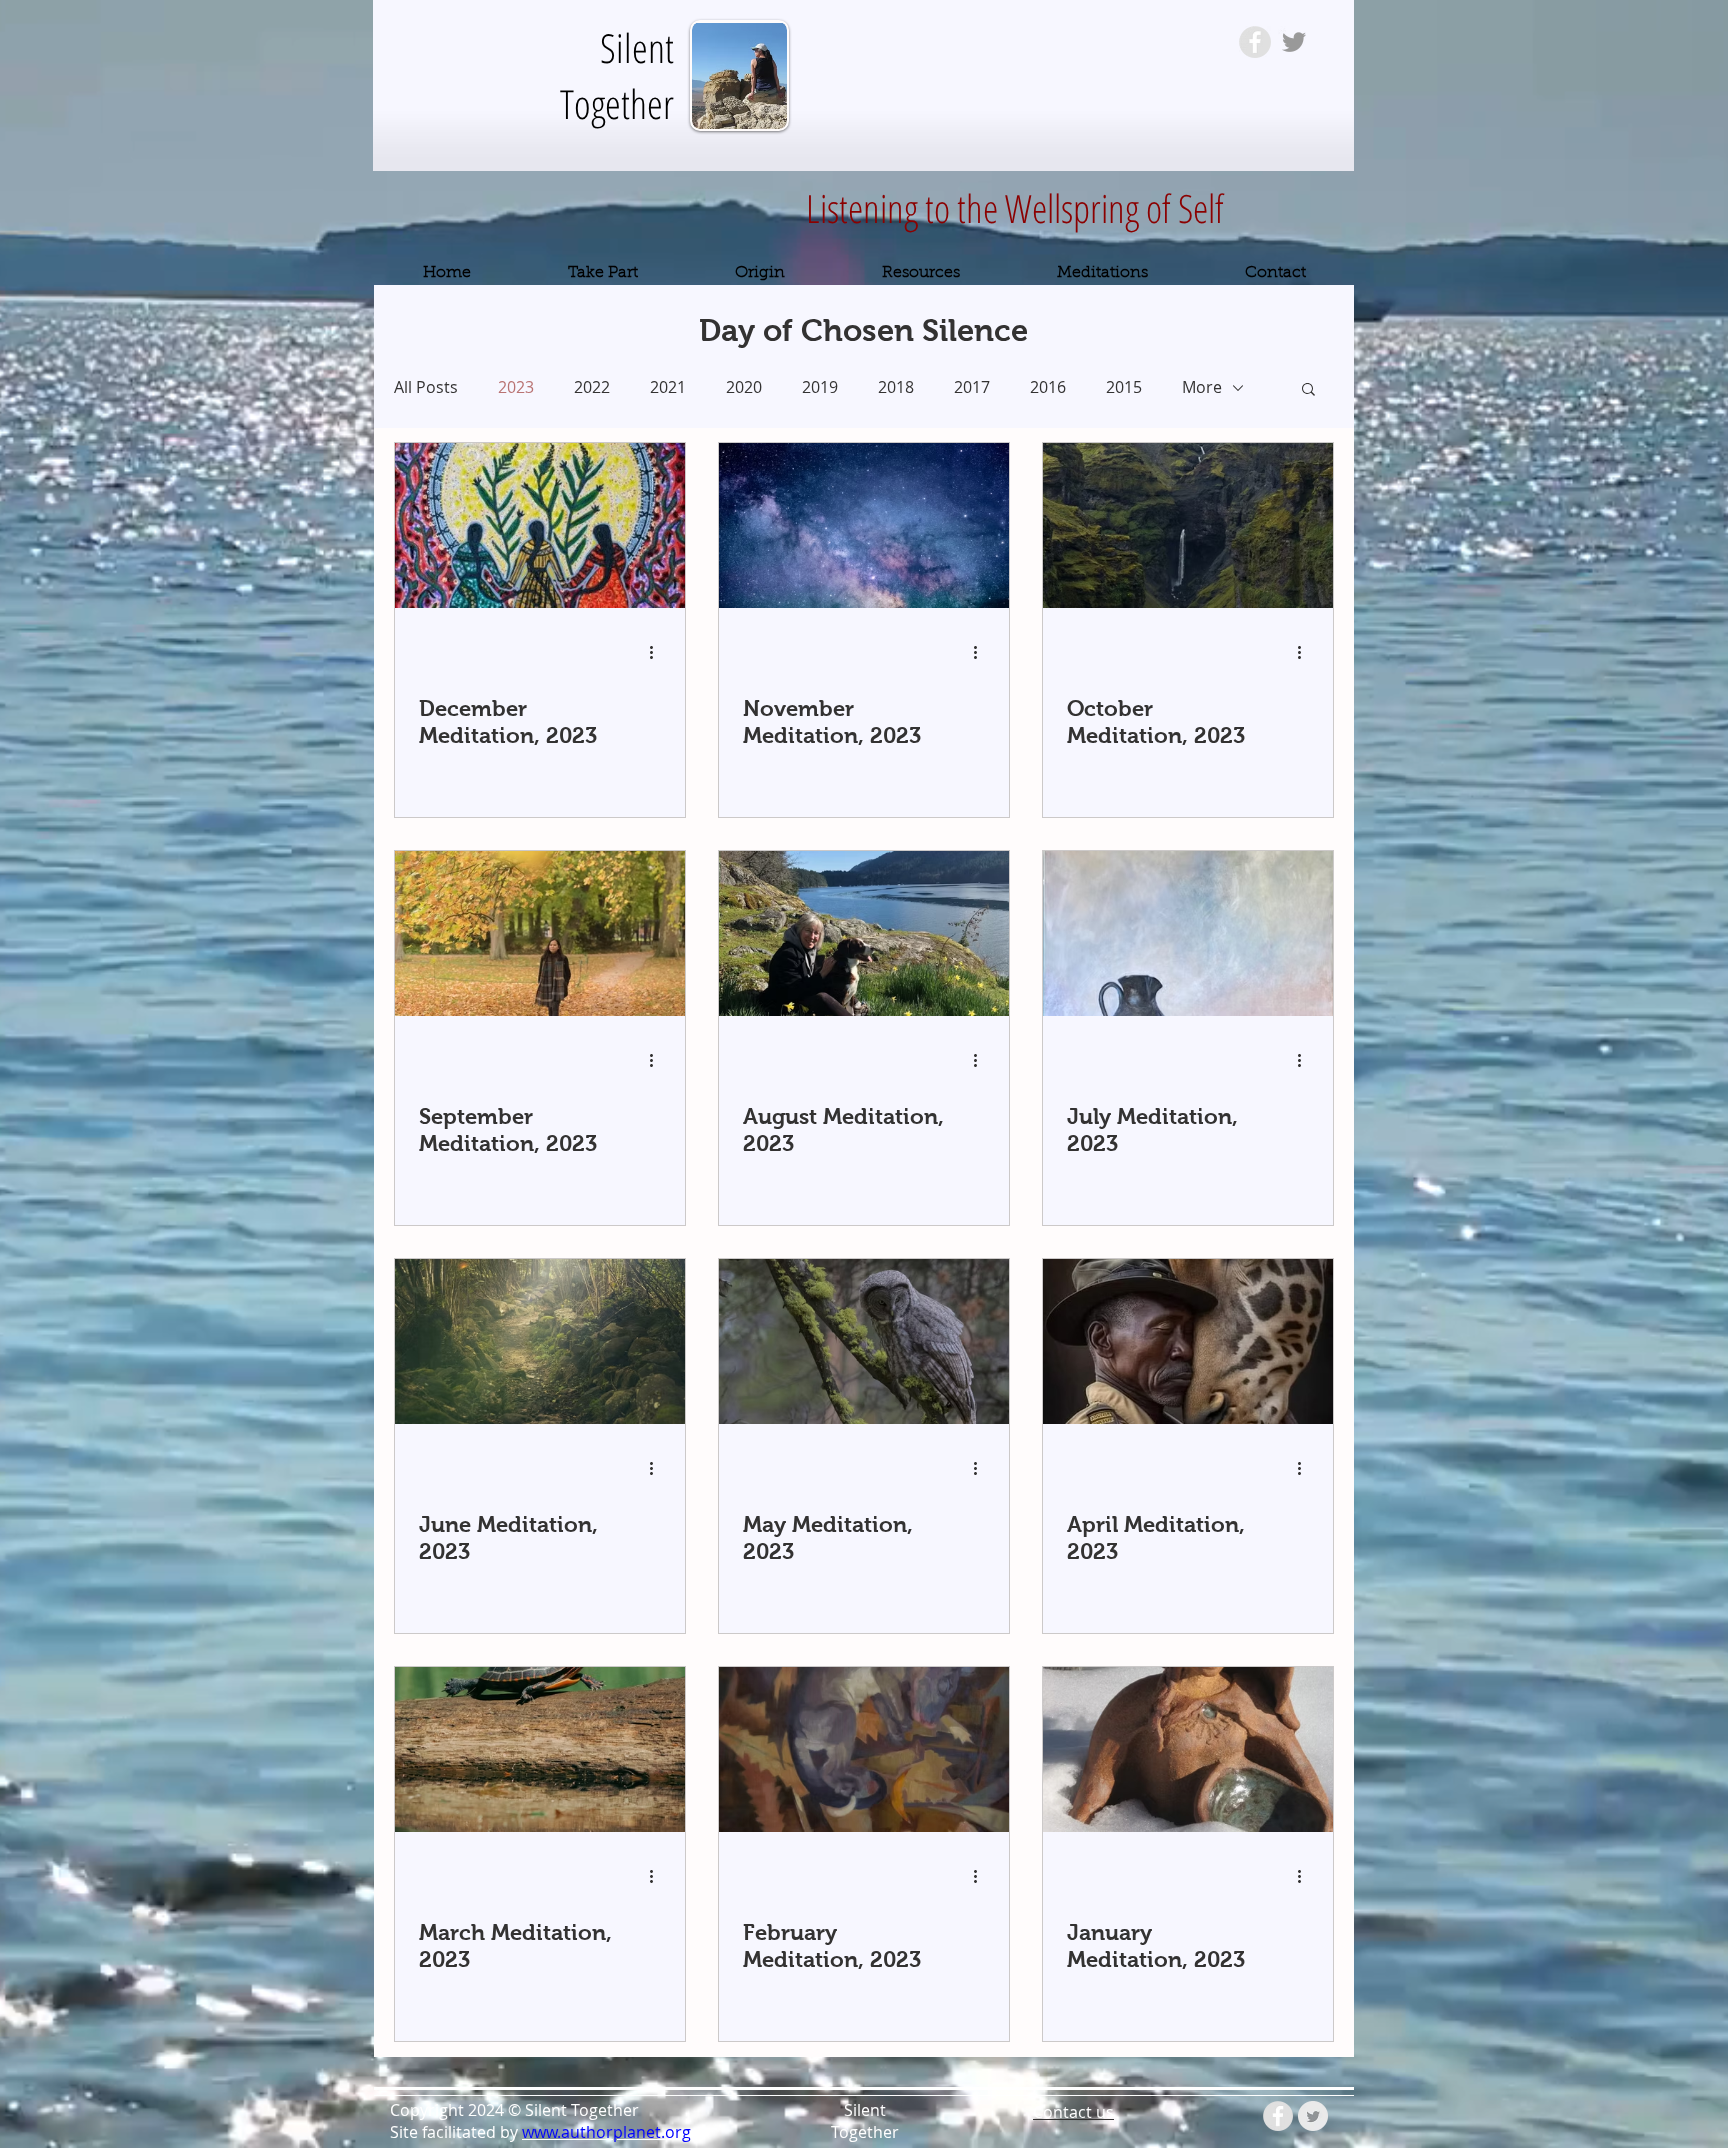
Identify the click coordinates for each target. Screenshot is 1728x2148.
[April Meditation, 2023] (1188, 1341)
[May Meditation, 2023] (864, 1341)
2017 (972, 387)
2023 (516, 387)
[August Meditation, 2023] (864, 933)
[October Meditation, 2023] (1188, 525)
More (1202, 387)
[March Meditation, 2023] (540, 1749)
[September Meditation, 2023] (540, 933)
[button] (1308, 390)
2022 (592, 387)
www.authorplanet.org (606, 2132)
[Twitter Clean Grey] (1313, 2116)
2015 (1124, 387)
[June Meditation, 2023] (540, 1341)
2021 (668, 387)
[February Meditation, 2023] (864, 1749)
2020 (744, 387)
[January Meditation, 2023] (1188, 1749)
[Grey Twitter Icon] (1294, 42)
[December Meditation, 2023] (540, 525)
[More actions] (658, 653)
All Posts (426, 387)
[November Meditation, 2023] (864, 525)
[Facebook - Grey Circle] (1255, 42)
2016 (1048, 387)
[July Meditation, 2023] (1188, 933)
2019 (820, 387)
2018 (896, 387)
